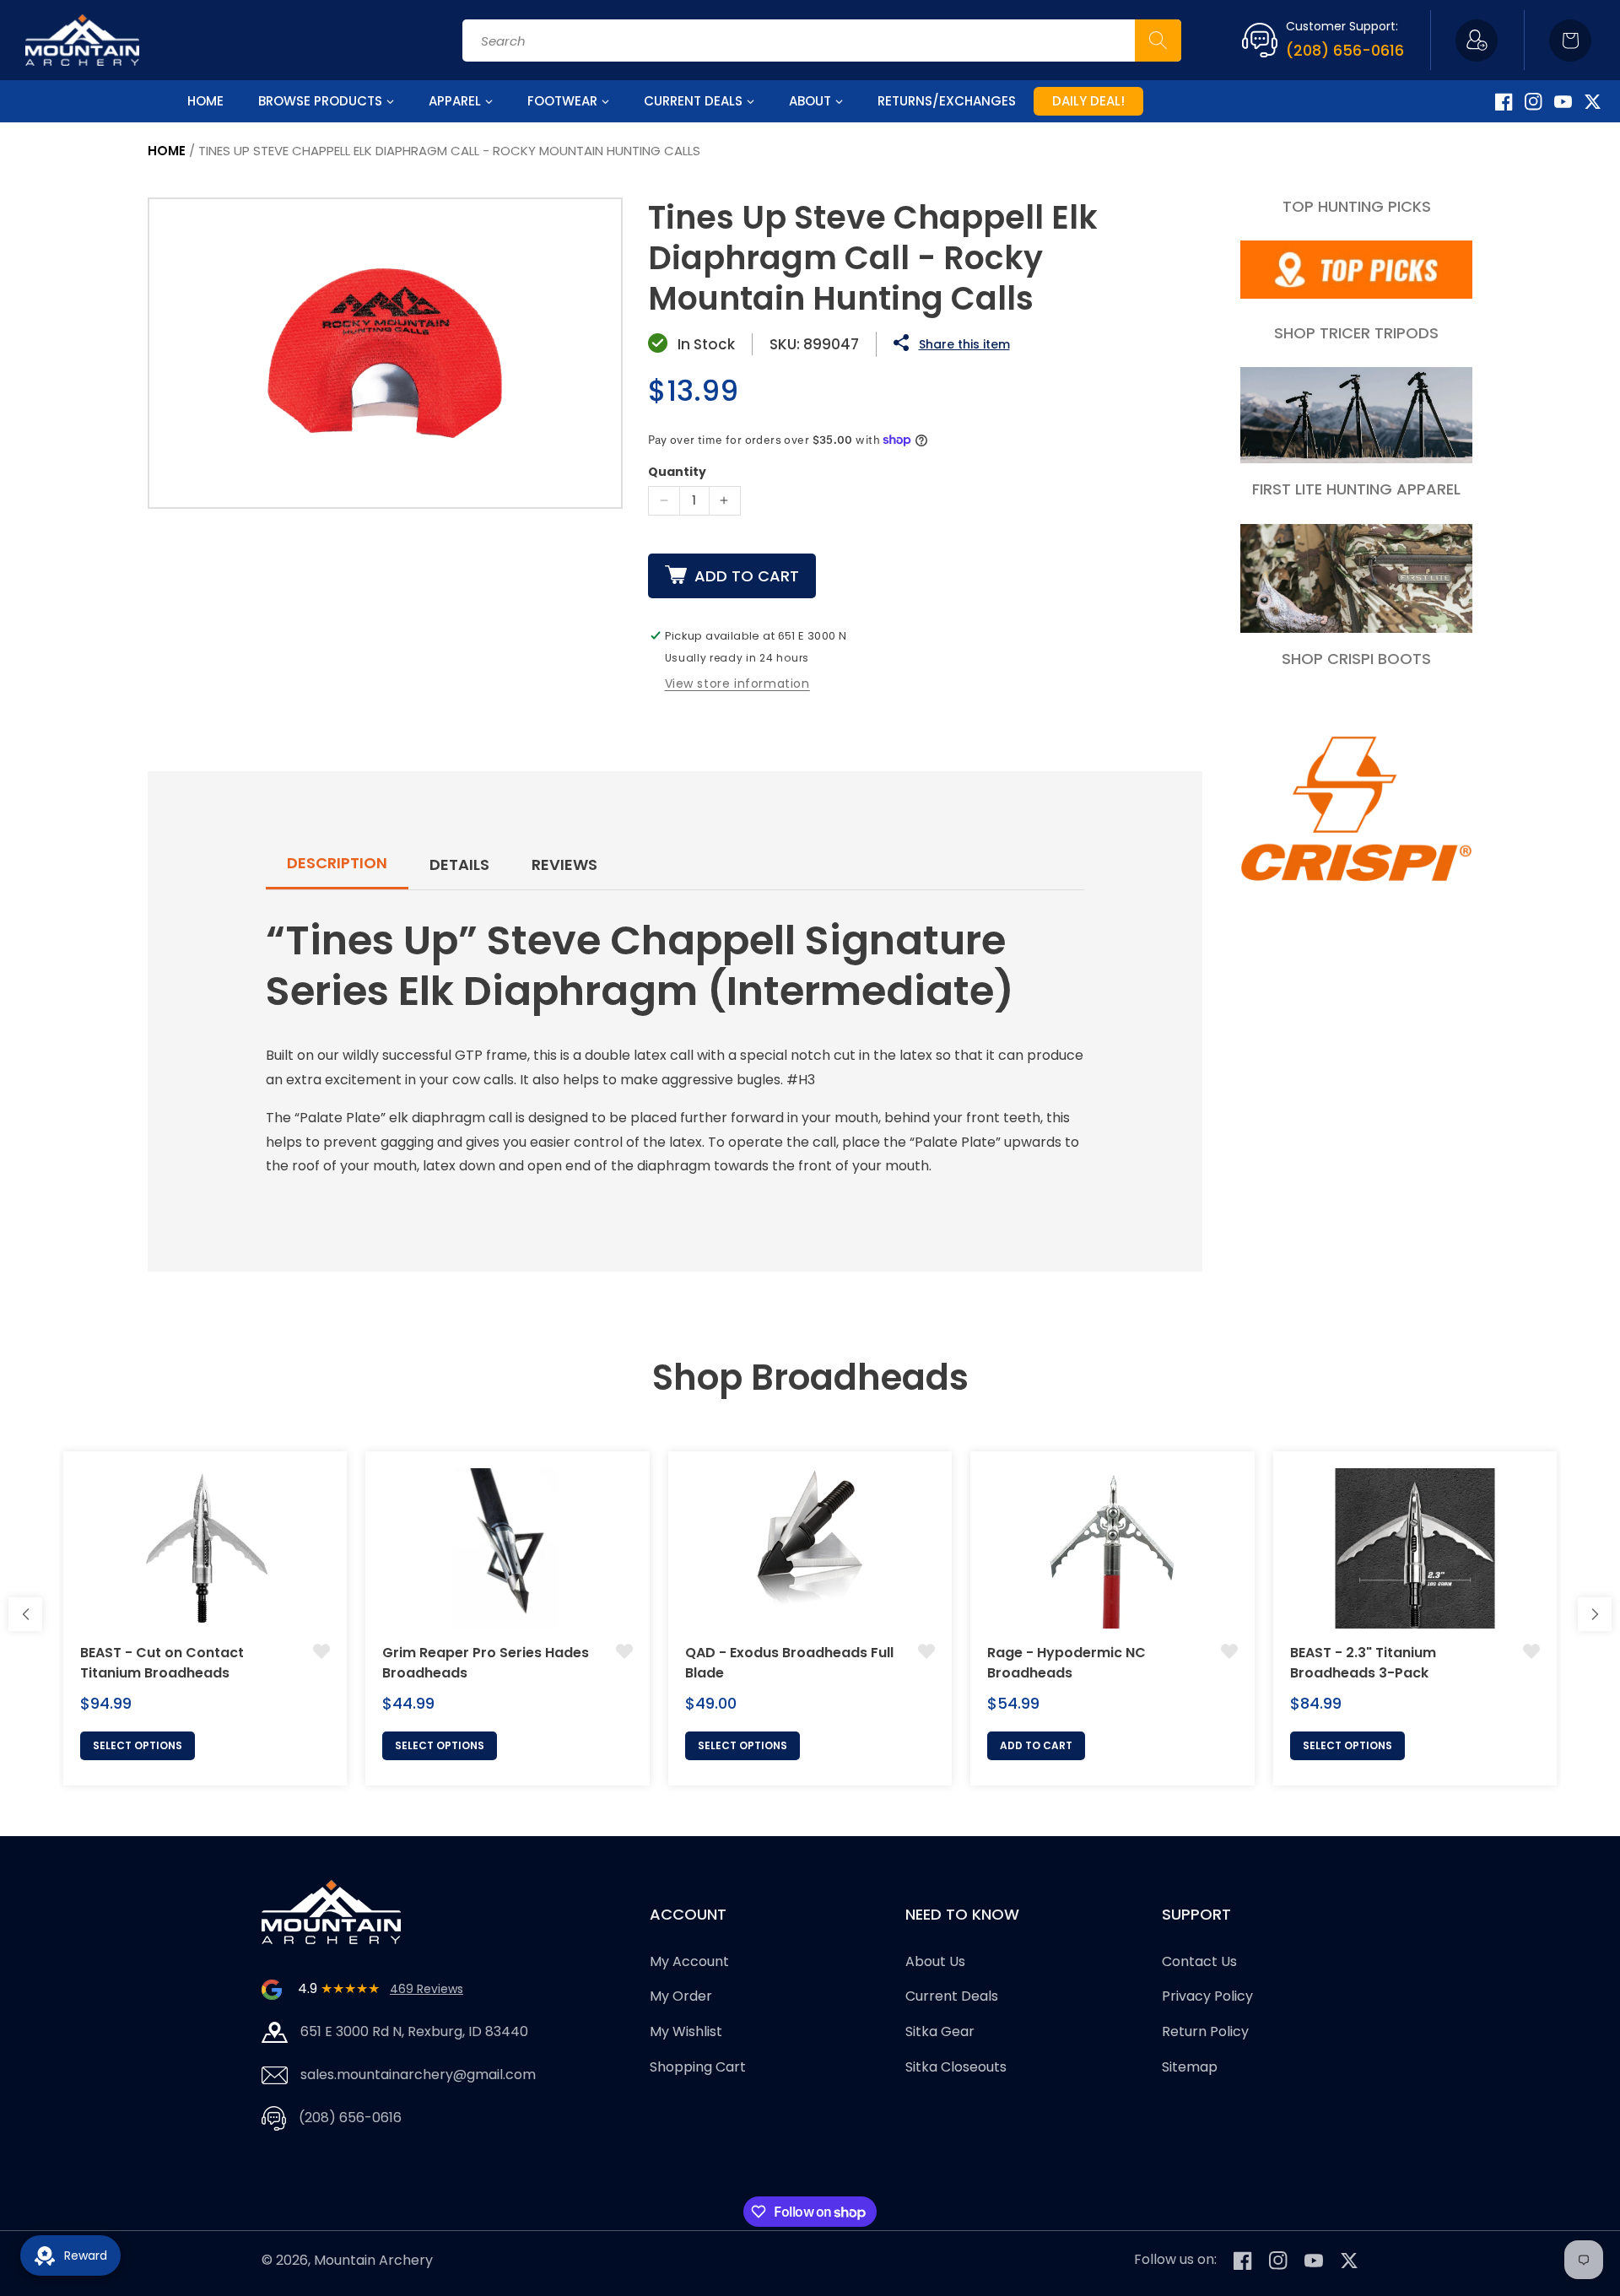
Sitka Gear (940, 2031)
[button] (1570, 41)
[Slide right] (1595, 1614)
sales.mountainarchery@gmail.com (418, 2075)
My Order (681, 1997)
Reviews (564, 864)
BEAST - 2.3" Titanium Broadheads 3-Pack (1363, 1663)
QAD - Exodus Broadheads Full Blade (789, 1663)
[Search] (1158, 41)
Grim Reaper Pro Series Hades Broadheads (486, 1663)
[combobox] (822, 41)
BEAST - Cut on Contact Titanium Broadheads (162, 1663)
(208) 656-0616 (1345, 50)
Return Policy (1205, 2031)
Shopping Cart (698, 2067)
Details (459, 864)
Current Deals (952, 1997)
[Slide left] (25, 1614)
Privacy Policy (1207, 1997)
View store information (737, 683)
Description (337, 863)
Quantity (677, 472)
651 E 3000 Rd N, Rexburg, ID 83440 (414, 2031)
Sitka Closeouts (956, 2067)
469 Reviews (427, 1989)
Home (167, 151)
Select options (138, 1745)
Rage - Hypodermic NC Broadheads (1066, 1663)
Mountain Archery (373, 2260)
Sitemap (1190, 2067)
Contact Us (1199, 1961)
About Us (935, 1961)
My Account (689, 1961)
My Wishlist (686, 2031)
